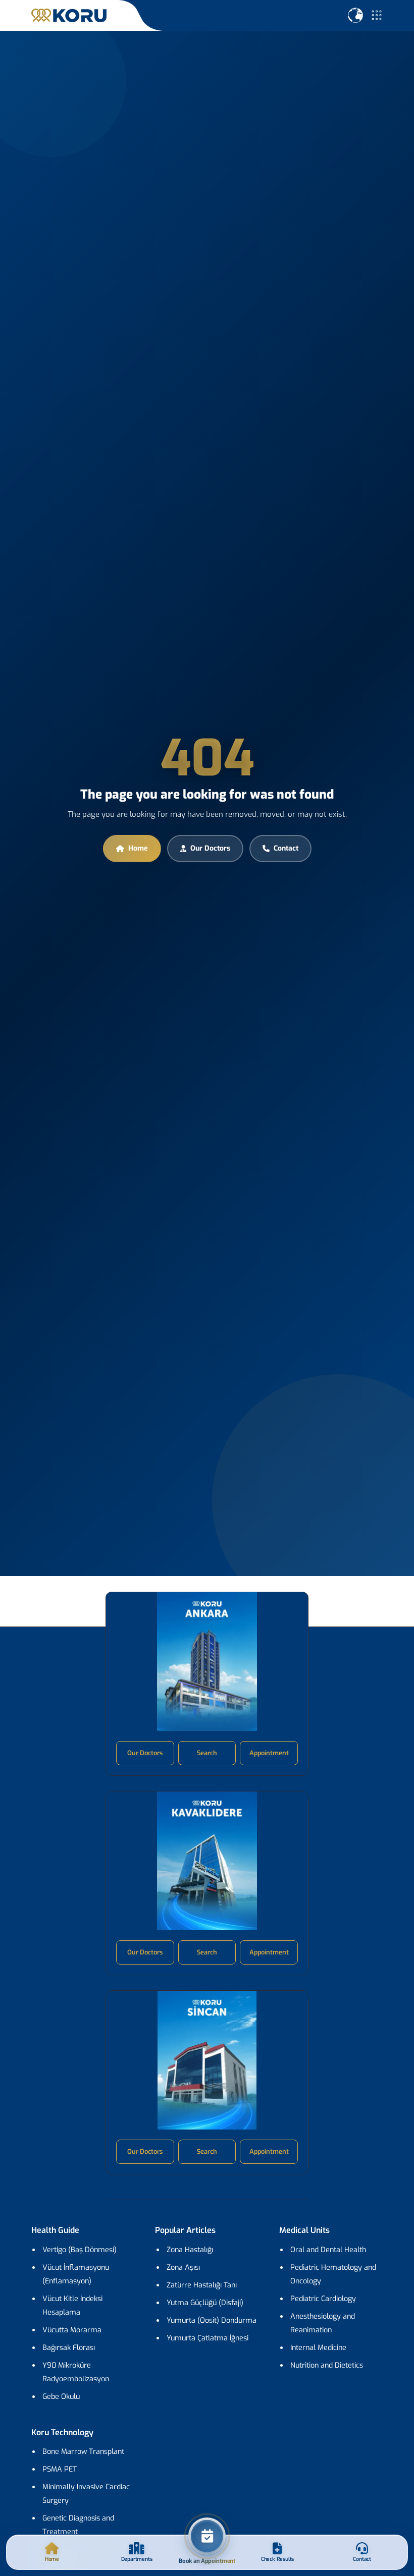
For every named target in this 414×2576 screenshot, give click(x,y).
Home (138, 848)
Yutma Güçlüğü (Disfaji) (205, 2303)
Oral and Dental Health (328, 2250)
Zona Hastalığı (190, 2250)
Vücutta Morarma (72, 2330)
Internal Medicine (318, 2348)
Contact (286, 848)
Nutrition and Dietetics (327, 2365)
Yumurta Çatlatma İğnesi (208, 2338)
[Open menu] (377, 15)
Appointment (269, 1753)
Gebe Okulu (61, 2397)
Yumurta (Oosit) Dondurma (212, 2320)
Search (207, 1753)
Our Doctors (210, 848)
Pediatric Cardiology (323, 2299)
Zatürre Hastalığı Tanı (202, 2285)
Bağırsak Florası (69, 2348)
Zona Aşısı (183, 2267)
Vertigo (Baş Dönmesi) (80, 2250)
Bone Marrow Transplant (83, 2452)
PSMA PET (60, 2469)
